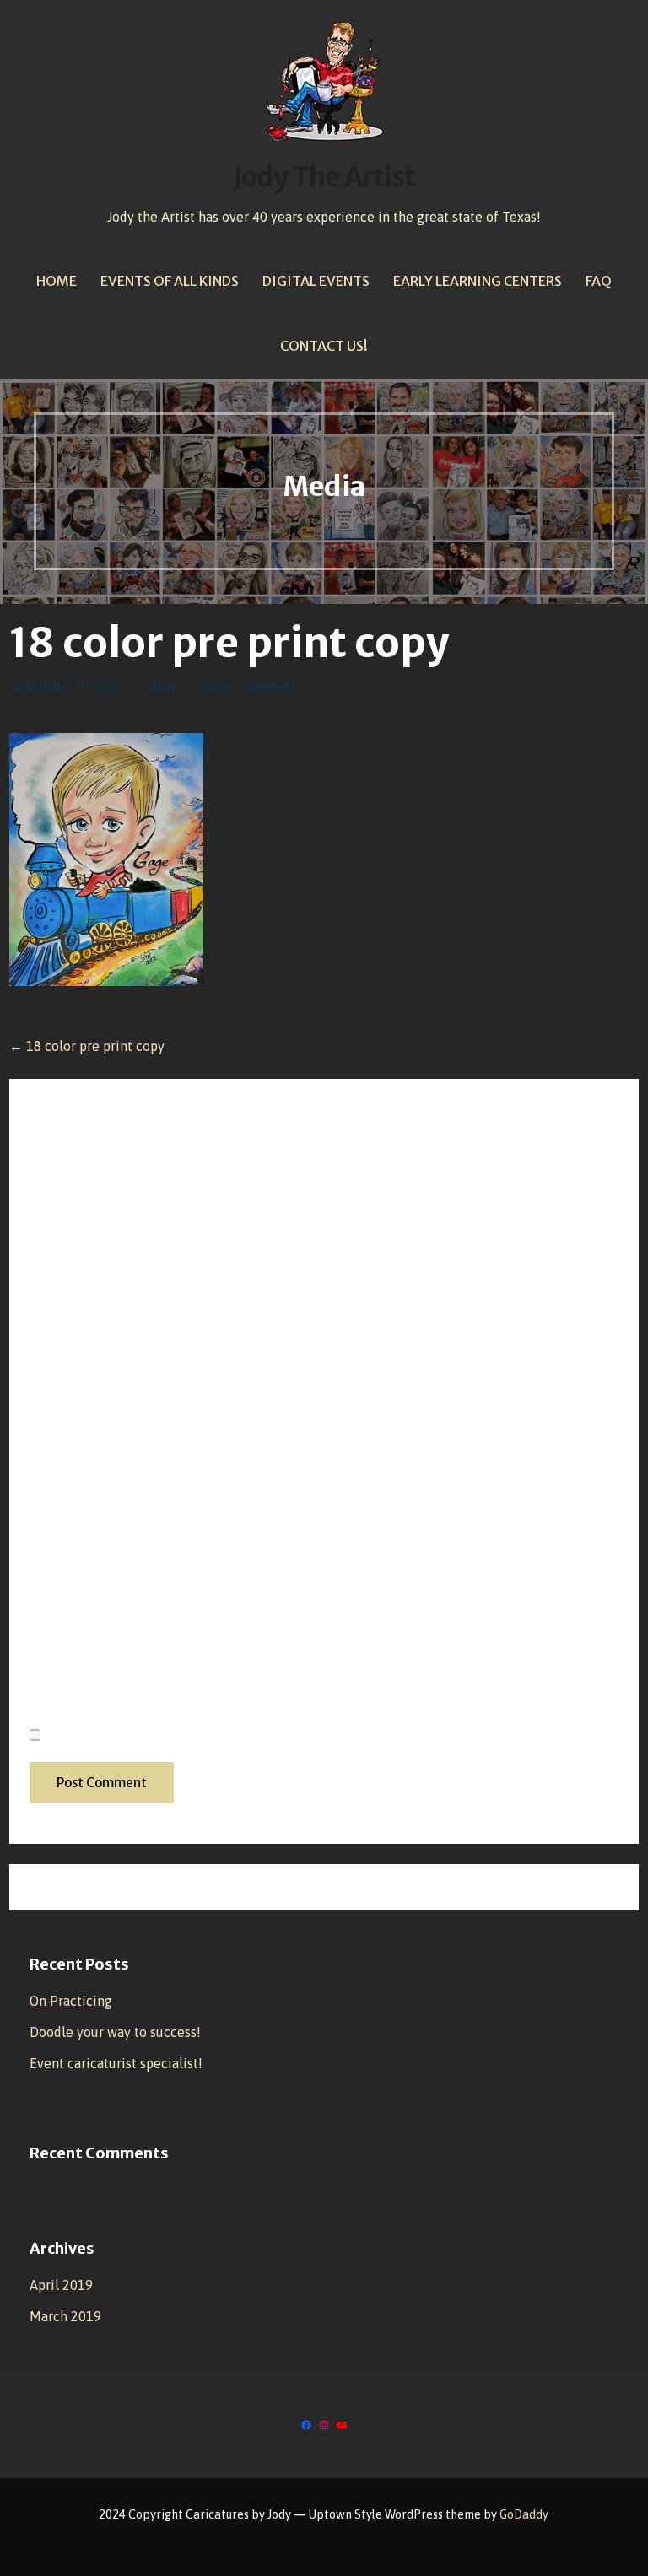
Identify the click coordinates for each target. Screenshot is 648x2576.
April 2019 (61, 2285)
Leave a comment (246, 686)
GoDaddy (524, 2514)
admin (161, 686)
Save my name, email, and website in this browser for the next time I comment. (315, 1735)
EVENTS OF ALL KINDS (170, 281)
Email (54, 1559)
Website (57, 1649)
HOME (57, 281)
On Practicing (71, 2001)
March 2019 (65, 2316)
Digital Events (316, 281)
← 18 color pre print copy (87, 1046)
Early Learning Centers (478, 281)
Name (55, 1468)
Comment (69, 1199)
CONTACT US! (324, 346)
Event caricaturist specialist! (116, 2063)
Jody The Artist (324, 177)
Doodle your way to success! (115, 2032)
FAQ (599, 281)
